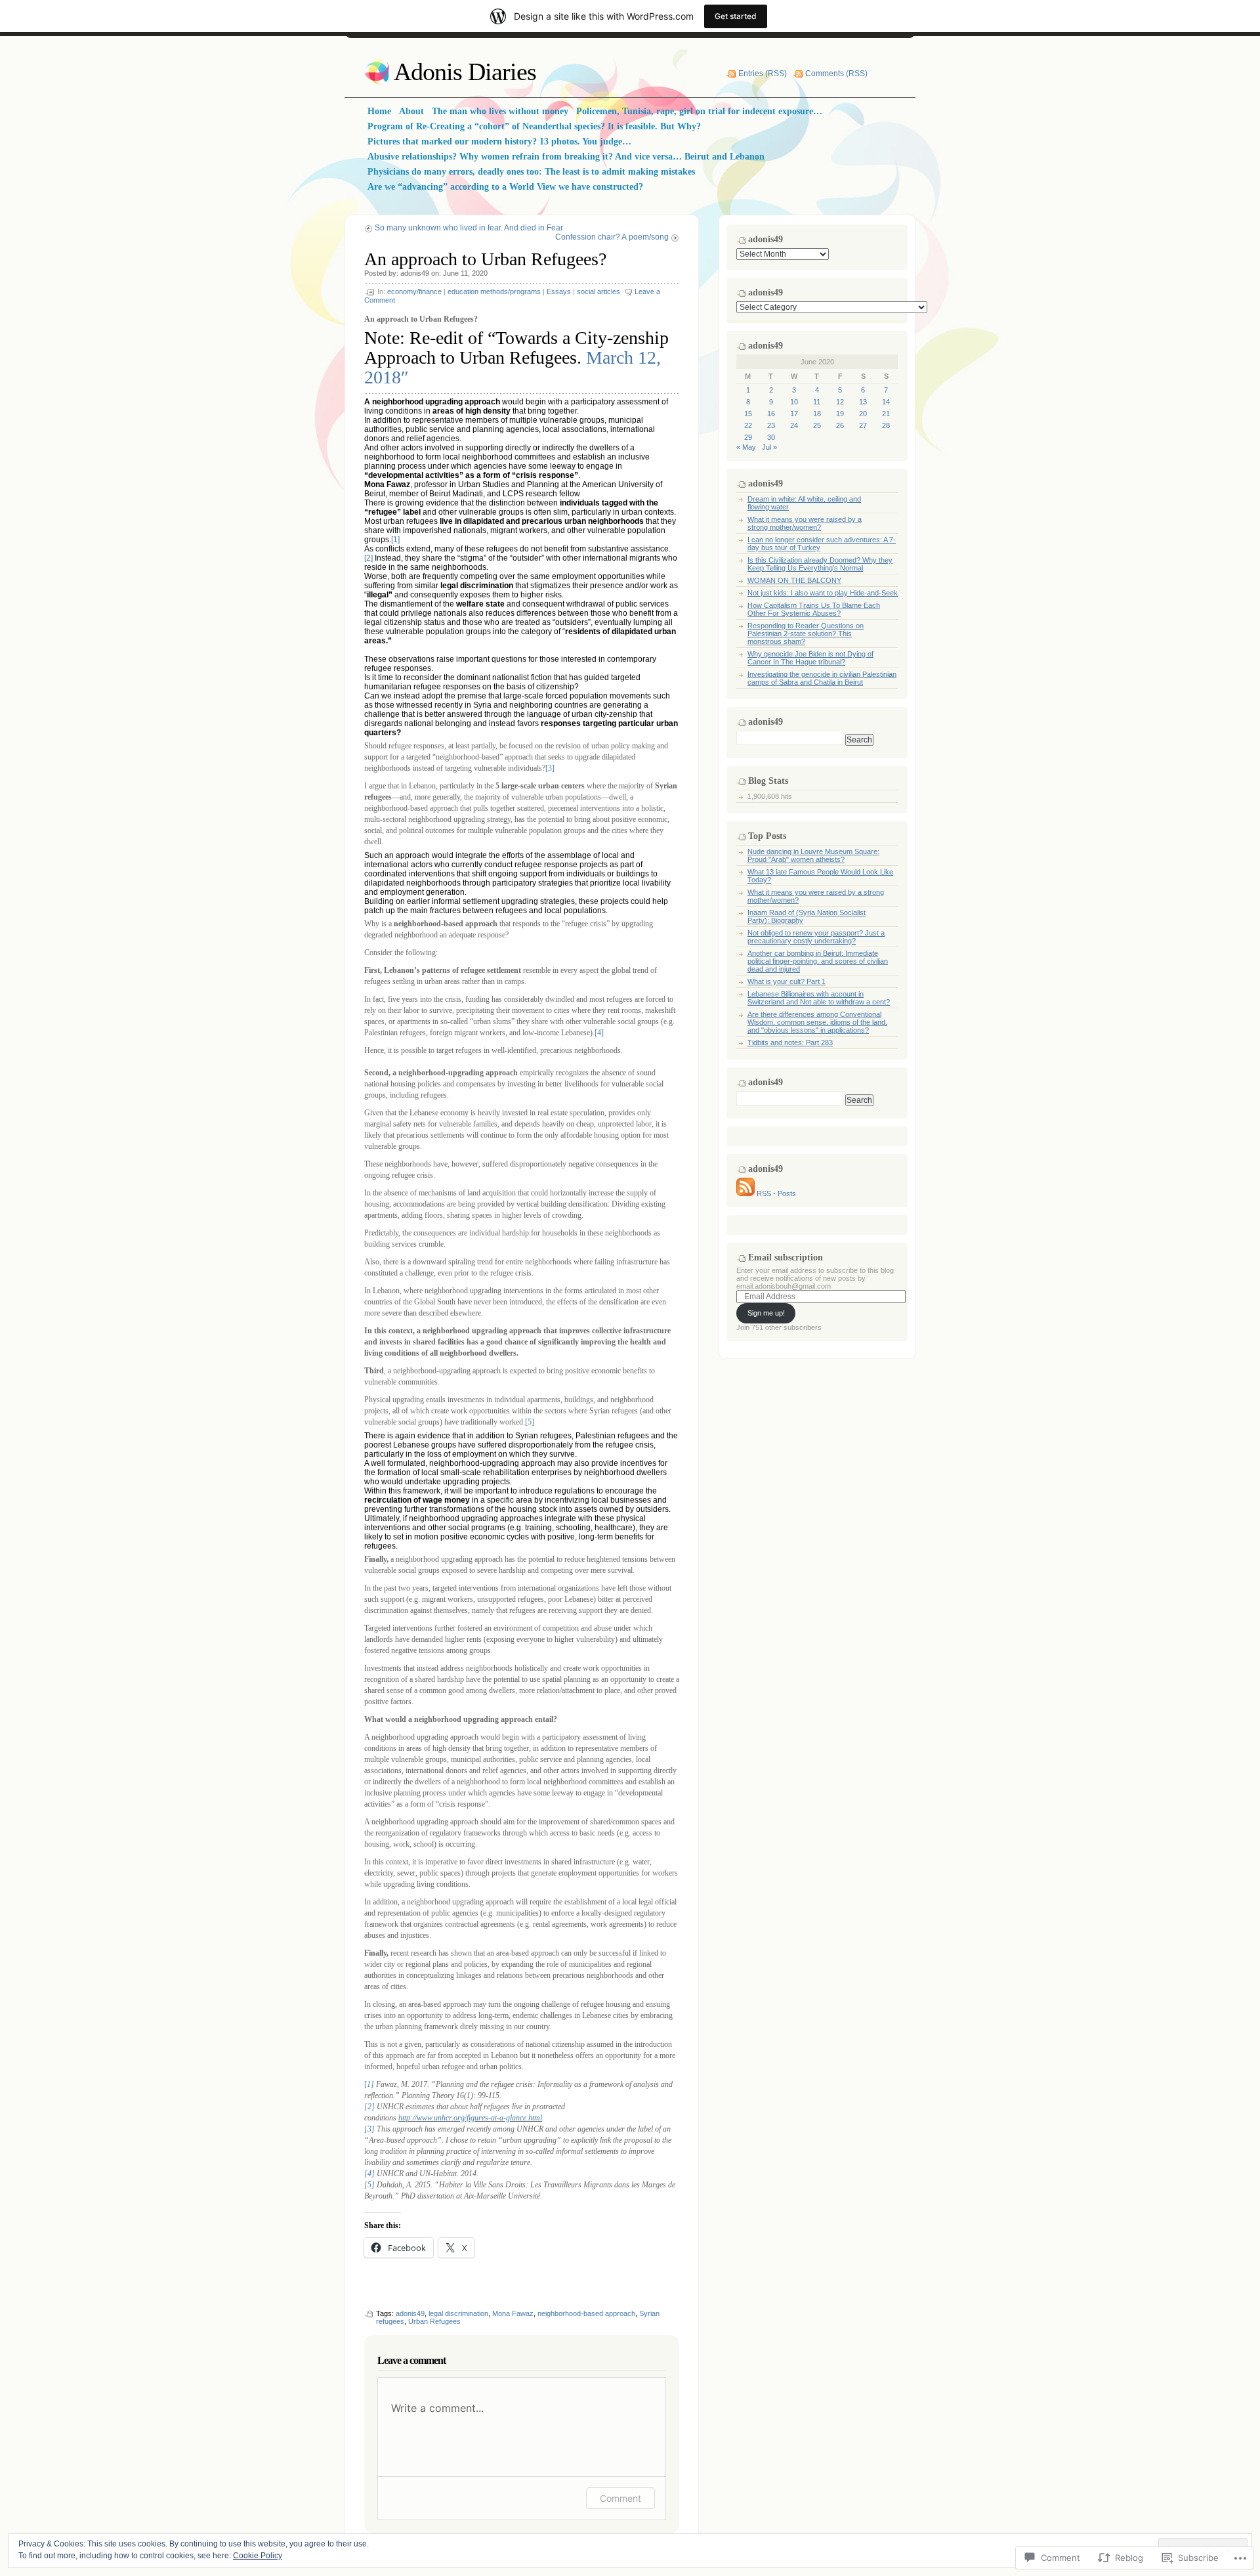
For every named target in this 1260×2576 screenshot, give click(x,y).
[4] (599, 1033)
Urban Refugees (434, 2321)
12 (840, 402)
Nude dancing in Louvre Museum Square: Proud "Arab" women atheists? (813, 855)
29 (748, 437)
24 (794, 425)
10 (794, 402)
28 (886, 425)
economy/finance (414, 291)
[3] (550, 768)
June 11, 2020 (465, 273)
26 (840, 425)
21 (886, 414)
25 (817, 425)
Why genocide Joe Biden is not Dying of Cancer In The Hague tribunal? (810, 658)
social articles (598, 291)
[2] (368, 558)
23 (771, 425)
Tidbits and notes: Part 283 (790, 1042)
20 (863, 414)
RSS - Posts (776, 1193)
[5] (530, 1422)
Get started (736, 16)
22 (748, 425)
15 (748, 414)
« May (746, 447)
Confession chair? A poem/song (612, 237)
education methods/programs (494, 291)
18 (817, 414)
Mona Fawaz (513, 2313)
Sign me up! (766, 1313)
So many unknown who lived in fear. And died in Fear (469, 228)
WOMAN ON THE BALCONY (794, 580)
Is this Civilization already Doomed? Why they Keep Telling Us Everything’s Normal (820, 564)
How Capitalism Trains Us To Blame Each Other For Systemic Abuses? (814, 609)
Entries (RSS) (763, 74)
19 (840, 414)
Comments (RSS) (836, 74)
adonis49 (415, 273)
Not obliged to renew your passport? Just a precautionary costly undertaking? (816, 937)
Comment (620, 2498)
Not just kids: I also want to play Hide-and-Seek (823, 593)
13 (863, 402)
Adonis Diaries (465, 72)
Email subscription (786, 1257)
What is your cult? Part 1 (787, 981)
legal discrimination (458, 2313)
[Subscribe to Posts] (745, 1193)
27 (863, 425)
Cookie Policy (258, 2556)
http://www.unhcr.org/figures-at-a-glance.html (470, 2118)
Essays (559, 291)
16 (771, 414)
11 (817, 402)
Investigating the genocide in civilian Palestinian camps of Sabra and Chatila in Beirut (822, 678)
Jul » (769, 447)
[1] (395, 540)
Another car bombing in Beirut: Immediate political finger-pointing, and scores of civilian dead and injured (818, 961)
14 (886, 402)
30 (771, 437)
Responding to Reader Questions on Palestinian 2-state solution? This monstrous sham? (806, 633)
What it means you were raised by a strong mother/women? (805, 523)
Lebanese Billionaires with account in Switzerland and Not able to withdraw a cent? (819, 998)
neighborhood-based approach (586, 2313)
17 (794, 414)
